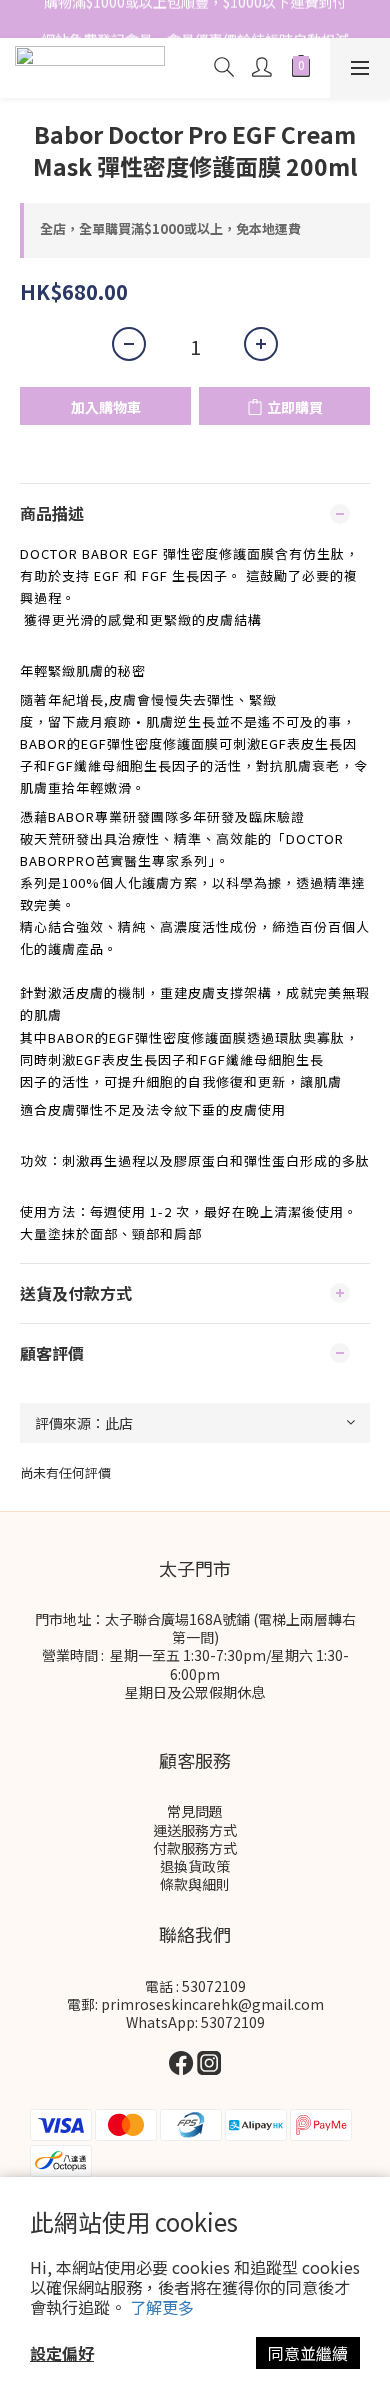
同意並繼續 (308, 2353)
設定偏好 (62, 2353)
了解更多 (162, 2307)
